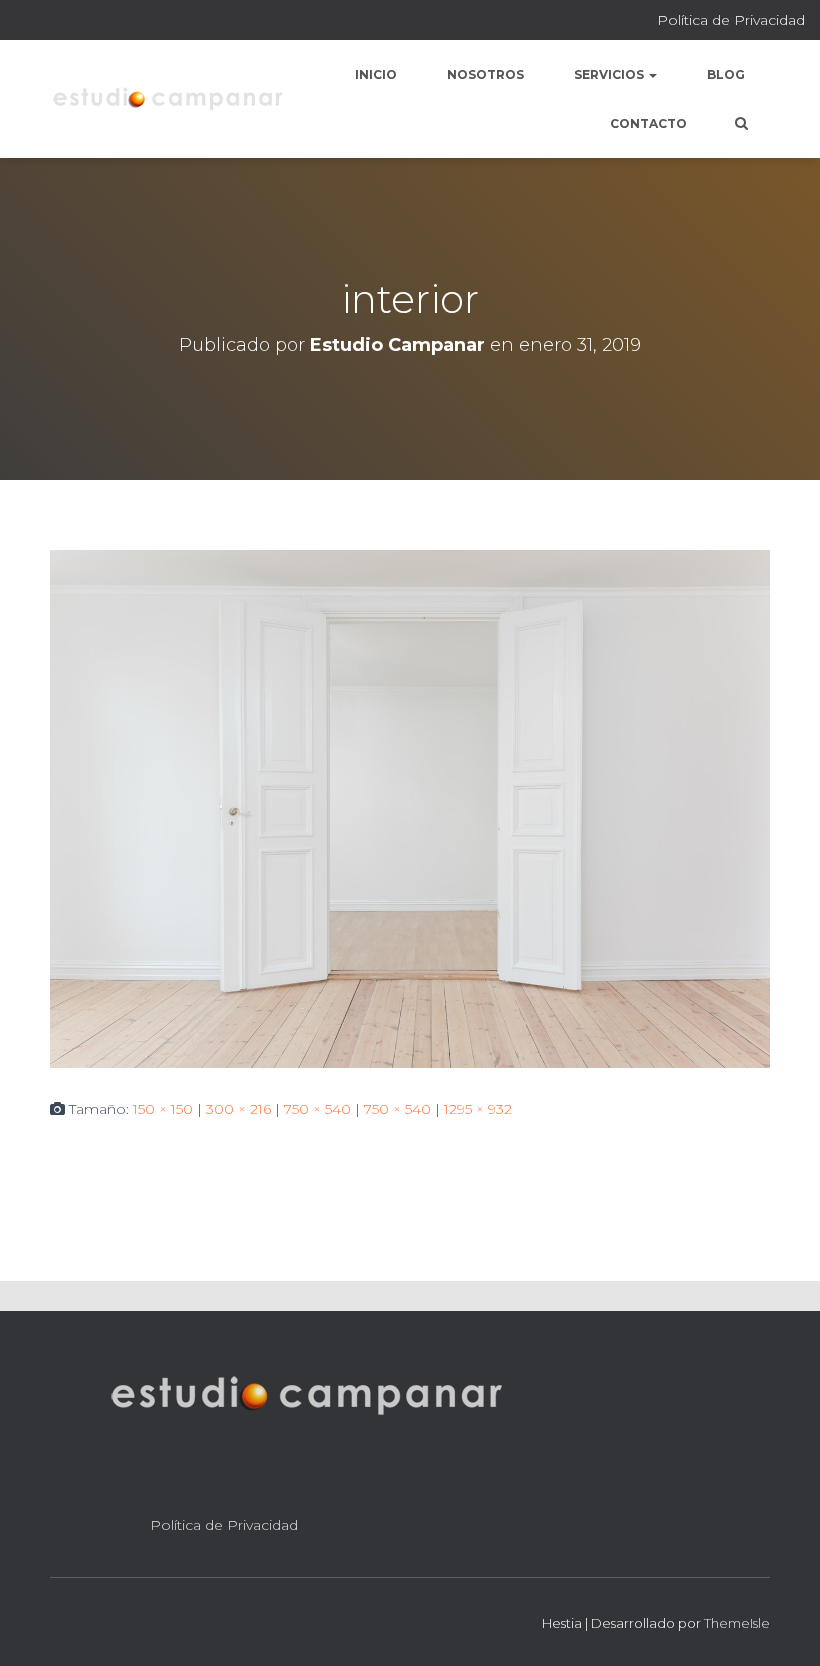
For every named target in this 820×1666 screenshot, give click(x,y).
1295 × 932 (478, 1109)
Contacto (648, 123)
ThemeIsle (737, 1623)
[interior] (410, 808)
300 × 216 (238, 1109)
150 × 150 (163, 1109)
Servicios (610, 74)
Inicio (376, 74)
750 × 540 (317, 1109)
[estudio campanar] (167, 99)
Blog (726, 74)
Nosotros (485, 74)
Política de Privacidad (731, 20)
